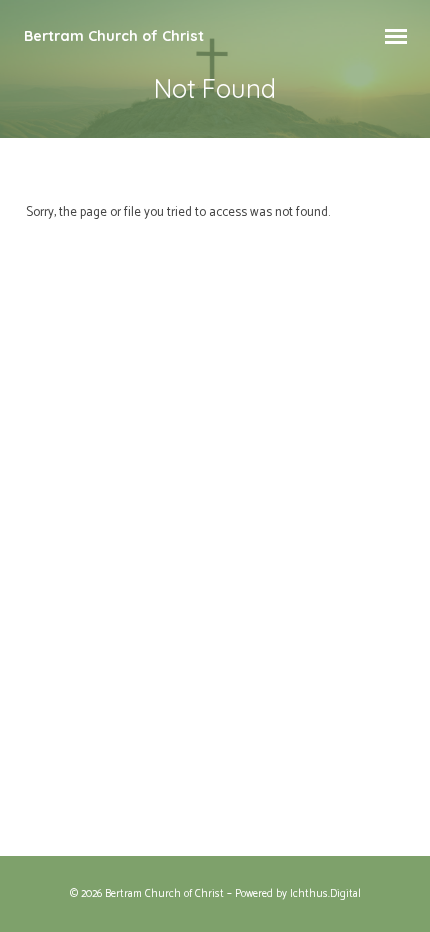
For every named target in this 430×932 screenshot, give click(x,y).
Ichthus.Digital (325, 894)
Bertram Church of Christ (114, 36)
